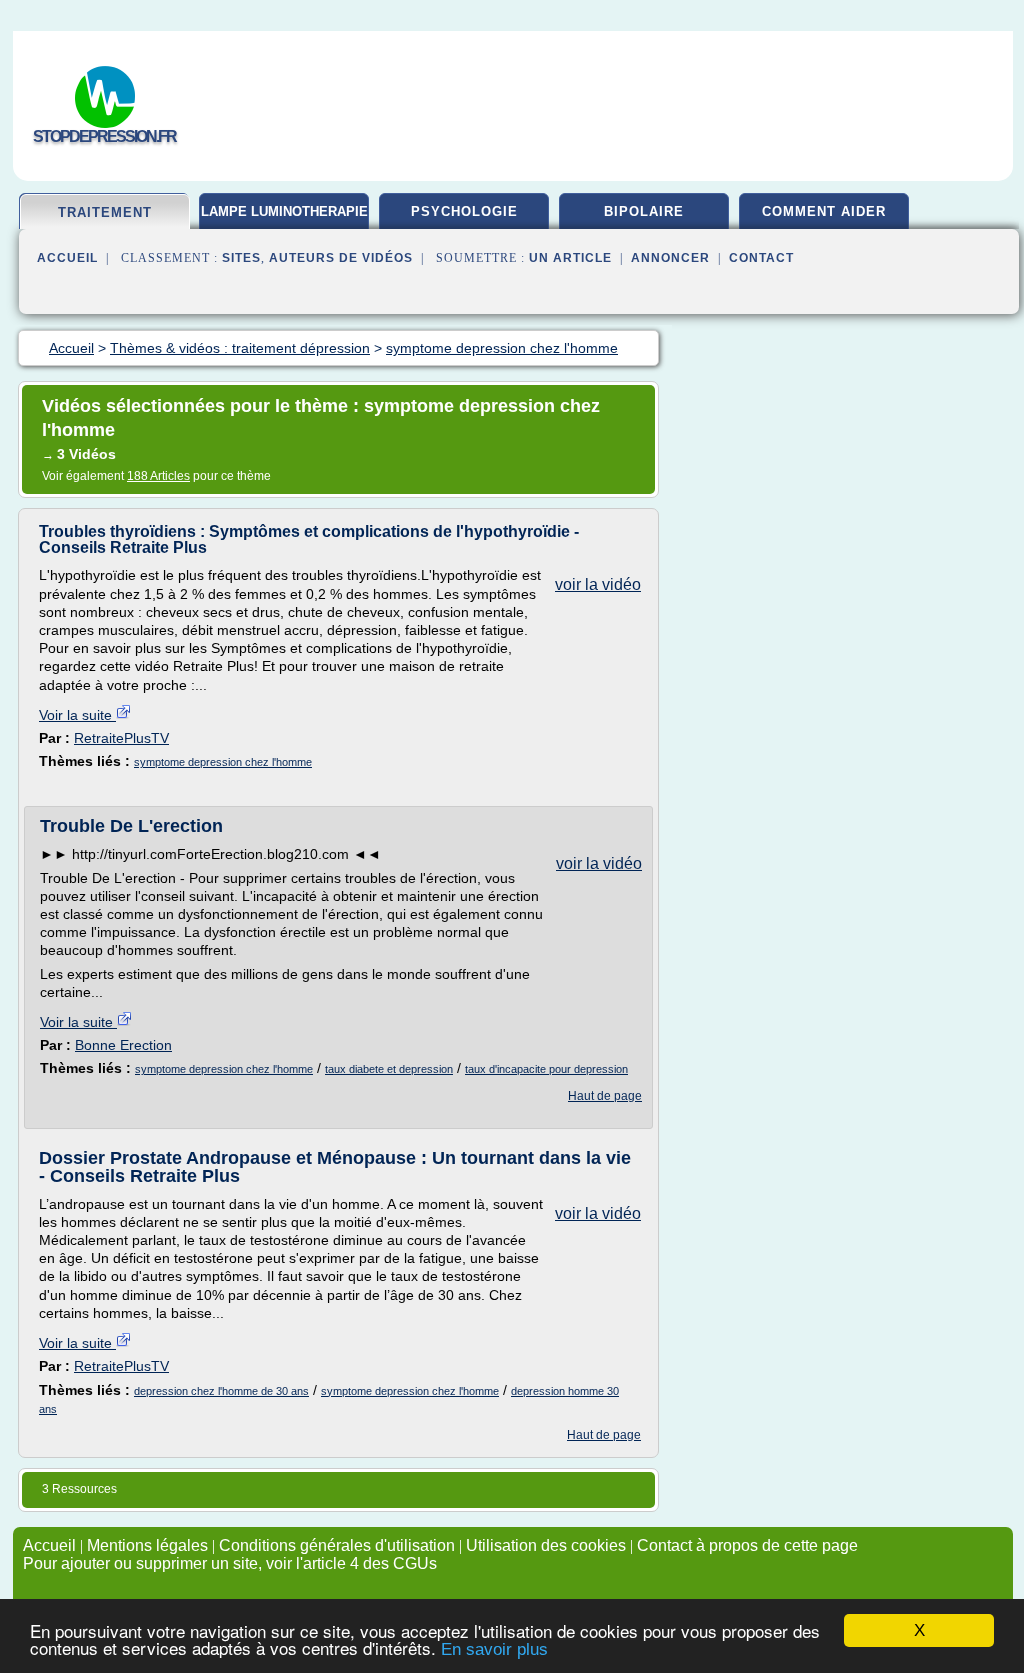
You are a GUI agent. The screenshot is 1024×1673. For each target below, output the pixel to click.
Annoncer (670, 258)
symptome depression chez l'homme (223, 762)
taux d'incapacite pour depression (546, 1069)
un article (570, 258)
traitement (105, 212)
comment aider (824, 211)
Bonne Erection (123, 1045)
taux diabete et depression (389, 1069)
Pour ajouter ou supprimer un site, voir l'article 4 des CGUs (230, 1563)
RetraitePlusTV (121, 738)
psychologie (464, 211)
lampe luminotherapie (284, 211)
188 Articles (158, 476)
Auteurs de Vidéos (341, 258)
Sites (241, 258)
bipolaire (644, 211)
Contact (761, 258)
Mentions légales (147, 1545)
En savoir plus (494, 1649)
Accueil (67, 258)
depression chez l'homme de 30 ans (221, 1391)
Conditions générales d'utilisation (337, 1545)
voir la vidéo (598, 584)
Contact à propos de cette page (747, 1545)
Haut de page (605, 1096)
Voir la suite (77, 715)
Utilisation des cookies (546, 1545)
